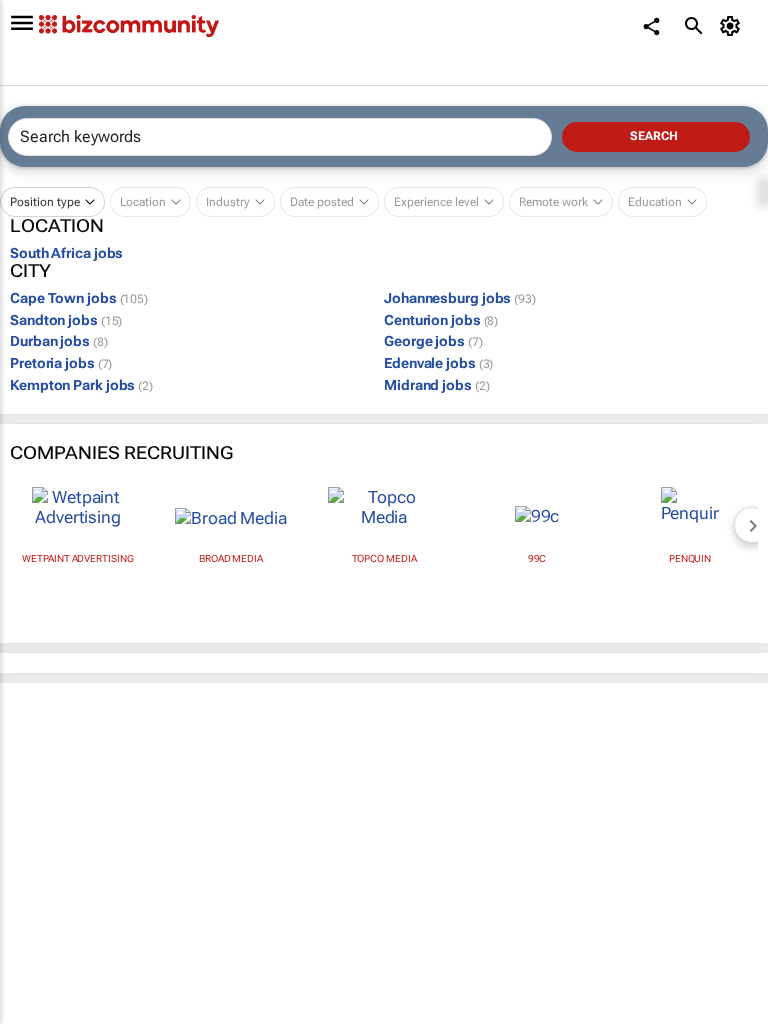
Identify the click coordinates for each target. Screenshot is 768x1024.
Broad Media (231, 558)
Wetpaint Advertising (77, 558)
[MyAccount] (733, 26)
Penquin (690, 558)
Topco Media (384, 558)
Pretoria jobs (61, 363)
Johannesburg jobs (460, 298)
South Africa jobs (66, 253)
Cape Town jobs (79, 298)
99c (537, 558)
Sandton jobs (66, 320)
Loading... (38, 916)
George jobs (433, 341)
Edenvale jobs (438, 363)
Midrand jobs (436, 385)
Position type (45, 202)
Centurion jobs (441, 320)
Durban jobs (59, 341)
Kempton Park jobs (81, 385)
